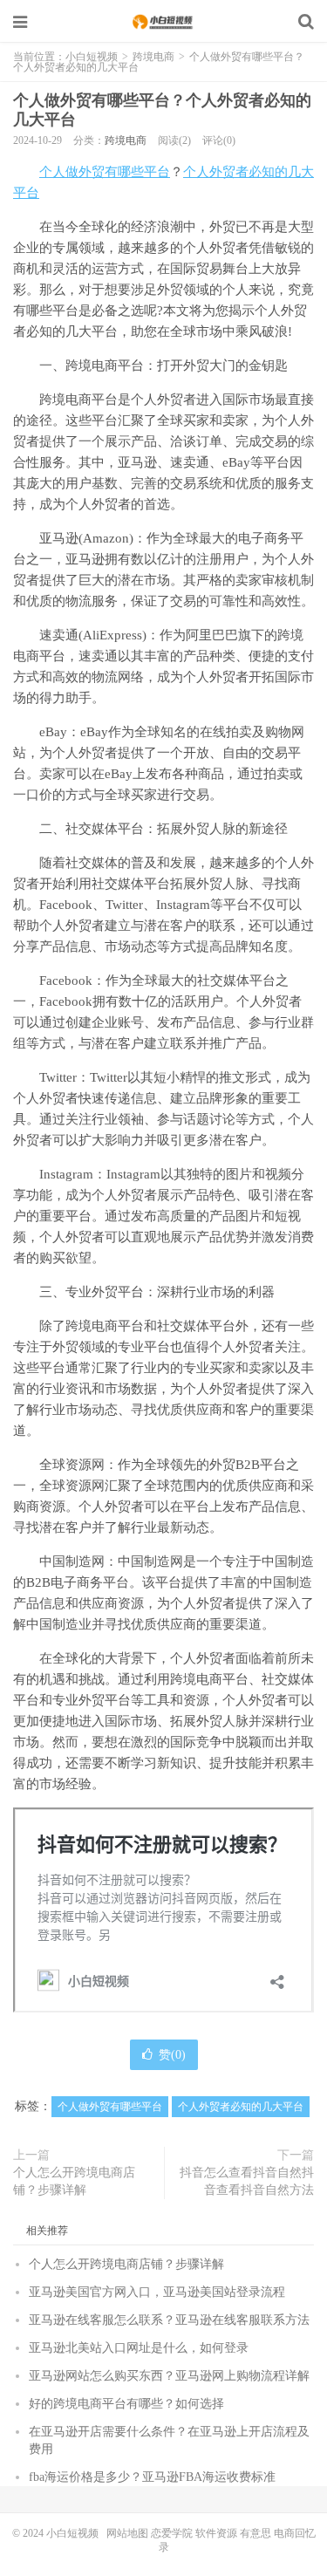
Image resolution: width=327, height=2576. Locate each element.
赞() (172, 2055)
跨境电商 (153, 57)
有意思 (255, 2533)
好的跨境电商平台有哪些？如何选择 (126, 2404)
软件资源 (216, 2533)
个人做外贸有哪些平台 (105, 172)
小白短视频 (164, 22)
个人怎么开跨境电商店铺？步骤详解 (74, 2181)
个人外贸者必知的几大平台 (241, 2107)
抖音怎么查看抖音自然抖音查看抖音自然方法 (247, 2181)
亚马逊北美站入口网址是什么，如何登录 (139, 2348)
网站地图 (127, 2533)
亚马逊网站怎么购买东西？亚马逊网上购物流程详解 (169, 2376)
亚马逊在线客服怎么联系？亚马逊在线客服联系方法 (169, 2320)
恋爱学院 (172, 2533)
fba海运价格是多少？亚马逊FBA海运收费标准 (152, 2477)
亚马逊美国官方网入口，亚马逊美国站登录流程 (157, 2292)
